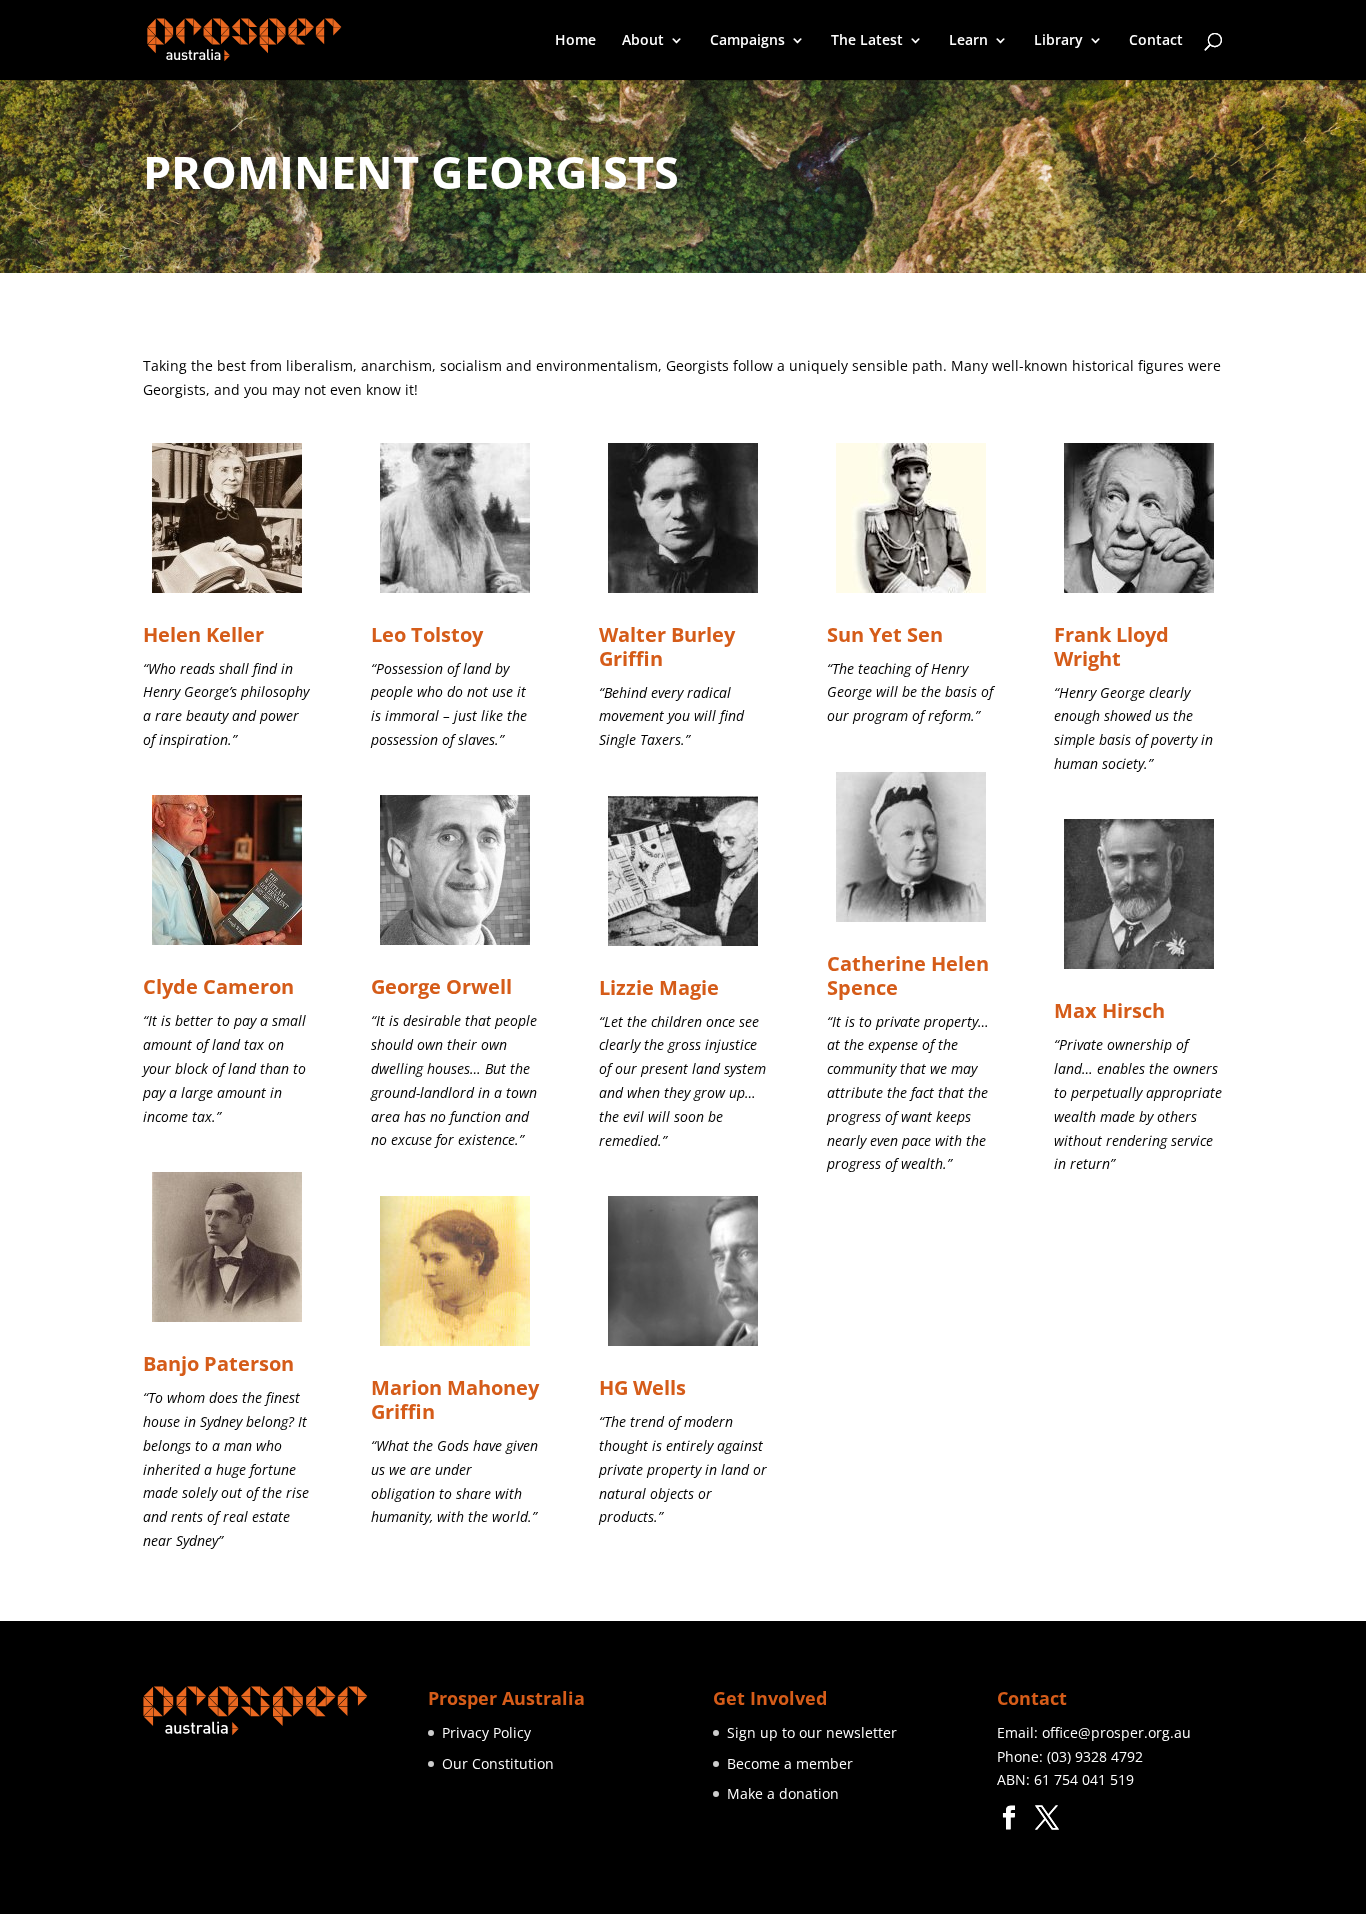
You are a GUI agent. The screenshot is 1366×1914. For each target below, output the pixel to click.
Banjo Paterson (218, 1363)
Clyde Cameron (218, 986)
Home (575, 41)
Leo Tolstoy (427, 634)
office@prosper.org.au (1116, 1732)
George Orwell (441, 986)
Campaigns (747, 41)
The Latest (867, 41)
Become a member (790, 1763)
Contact (1156, 41)
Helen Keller (203, 634)
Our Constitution (498, 1763)
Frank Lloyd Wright (1111, 646)
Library (1058, 41)
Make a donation (783, 1793)
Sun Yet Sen (885, 634)
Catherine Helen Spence (908, 975)
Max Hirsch (1109, 1010)
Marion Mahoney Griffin (455, 1399)
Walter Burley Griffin (667, 646)
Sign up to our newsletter (812, 1732)
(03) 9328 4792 (1095, 1756)
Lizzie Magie (659, 987)
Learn (968, 41)
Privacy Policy (486, 1732)
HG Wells (642, 1387)
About (643, 41)
